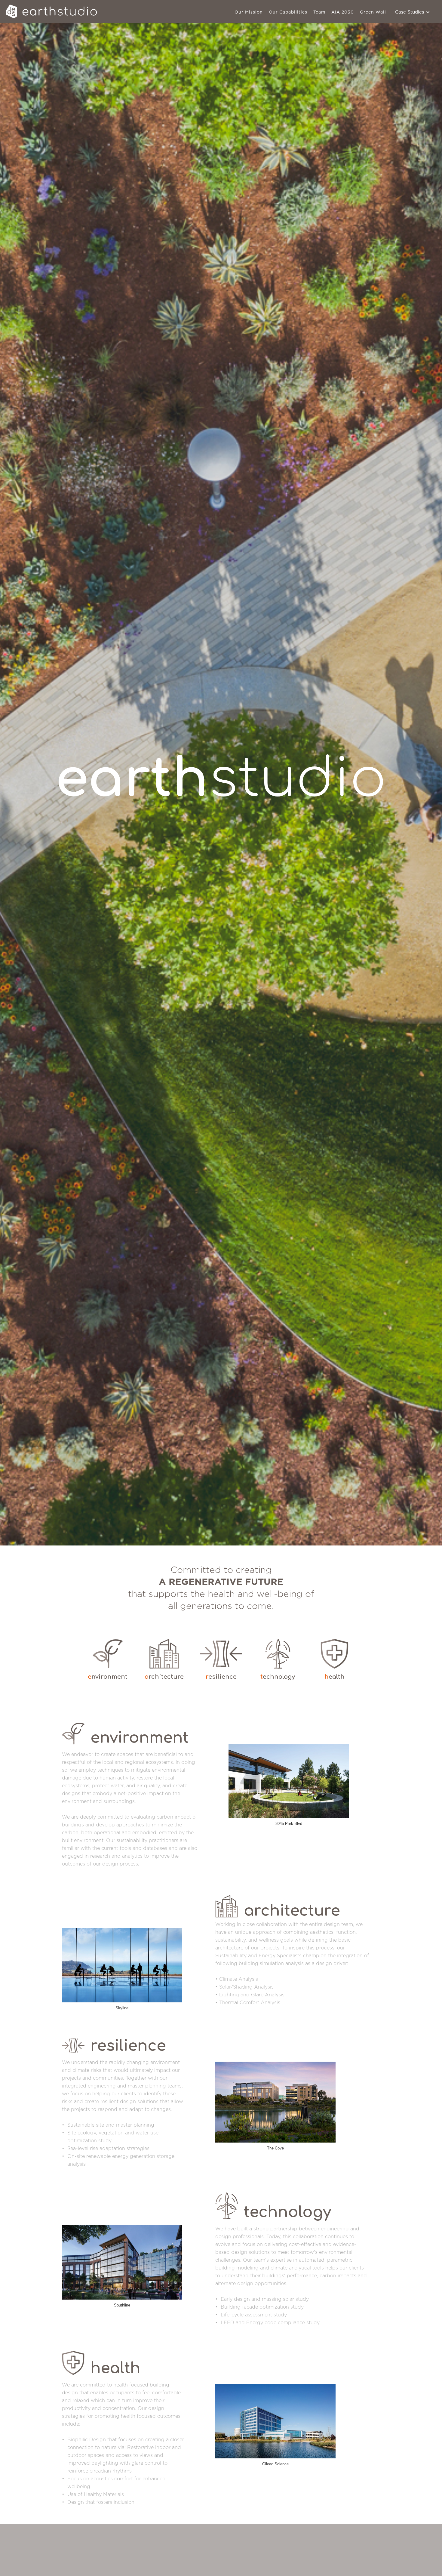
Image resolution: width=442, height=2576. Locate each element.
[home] (53, 11)
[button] (413, 12)
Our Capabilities (288, 12)
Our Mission (249, 12)
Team (319, 12)
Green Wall (373, 12)
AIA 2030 (343, 12)
